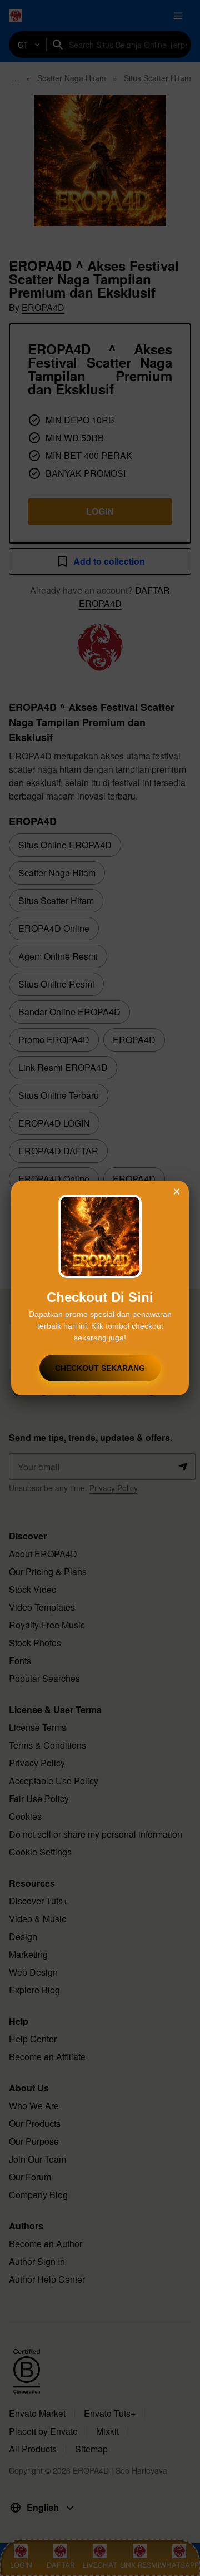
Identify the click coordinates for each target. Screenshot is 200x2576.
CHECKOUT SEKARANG (100, 1368)
